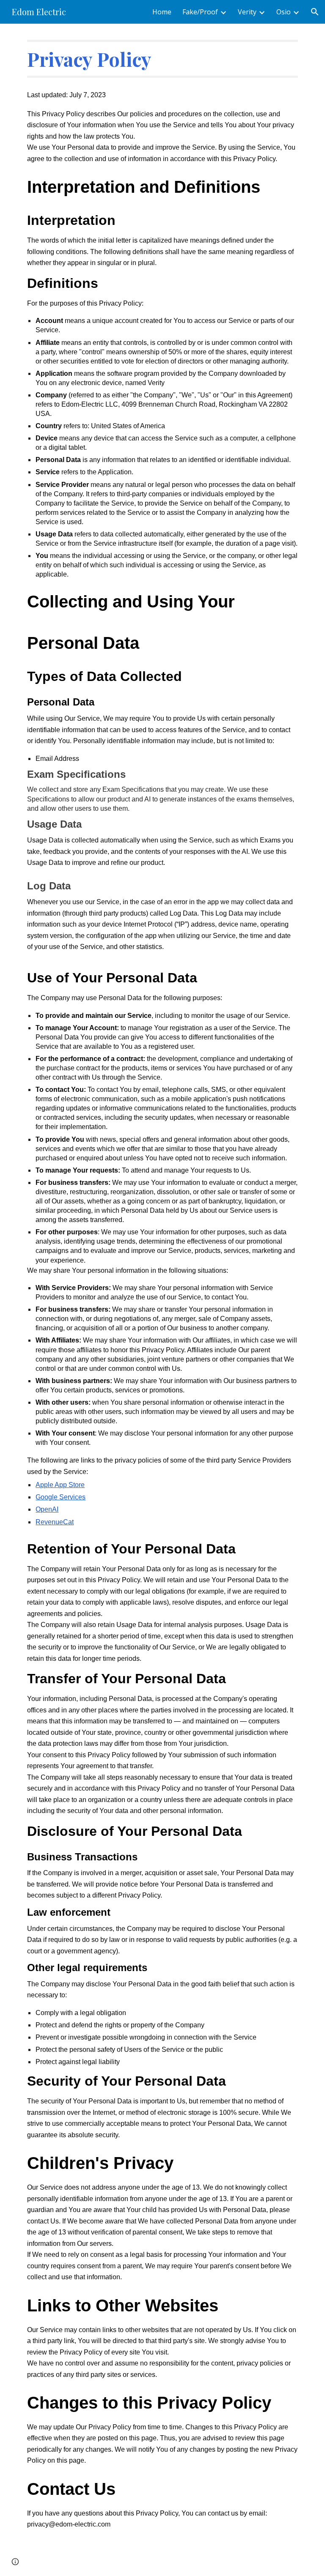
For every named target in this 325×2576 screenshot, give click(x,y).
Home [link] (162, 12)
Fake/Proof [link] (200, 12)
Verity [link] (247, 12)
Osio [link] (284, 12)
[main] (162, 59)
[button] (315, 12)
